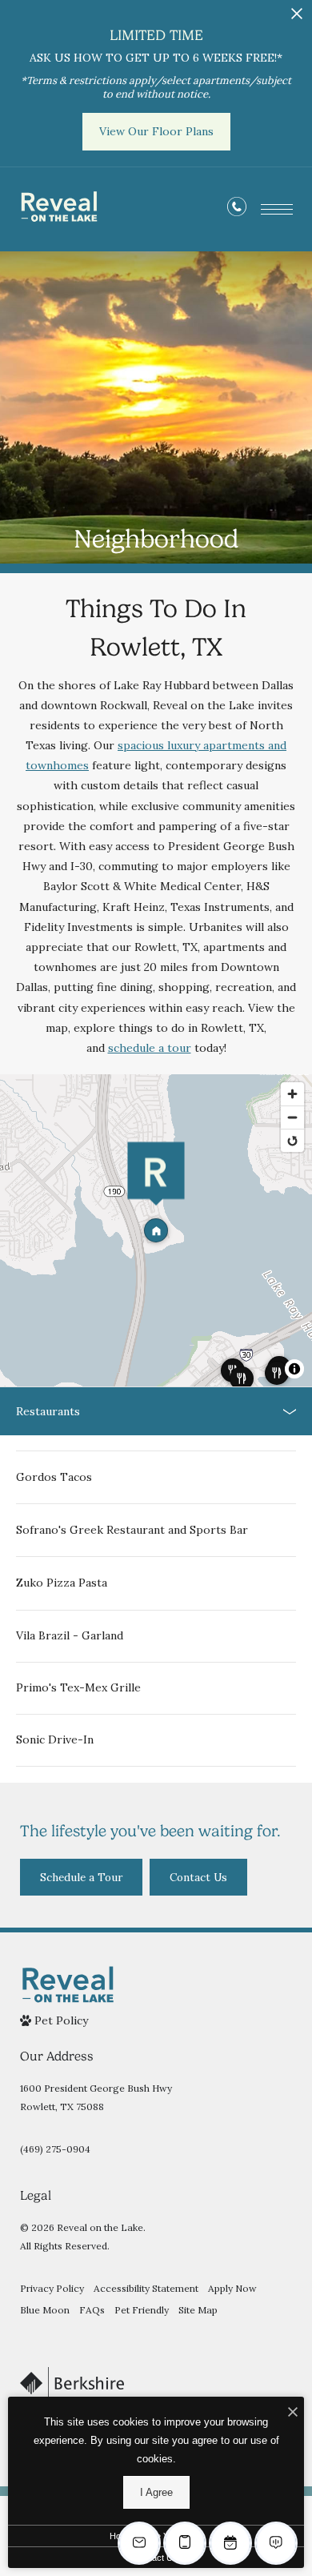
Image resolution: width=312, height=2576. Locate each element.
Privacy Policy (52, 2288)
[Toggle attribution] (294, 1369)
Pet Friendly (142, 2310)
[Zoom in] (292, 1094)
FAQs (92, 2310)
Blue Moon (45, 2310)
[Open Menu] (277, 209)
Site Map (198, 2310)
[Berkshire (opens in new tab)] (72, 2383)
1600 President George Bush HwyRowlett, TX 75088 (96, 2097)
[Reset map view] (292, 1140)
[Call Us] (237, 210)
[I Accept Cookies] (293, 2413)
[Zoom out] (292, 1117)
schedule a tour (150, 1048)
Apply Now (232, 2288)
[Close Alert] (297, 18)
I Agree (156, 2492)
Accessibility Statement (146, 2288)
